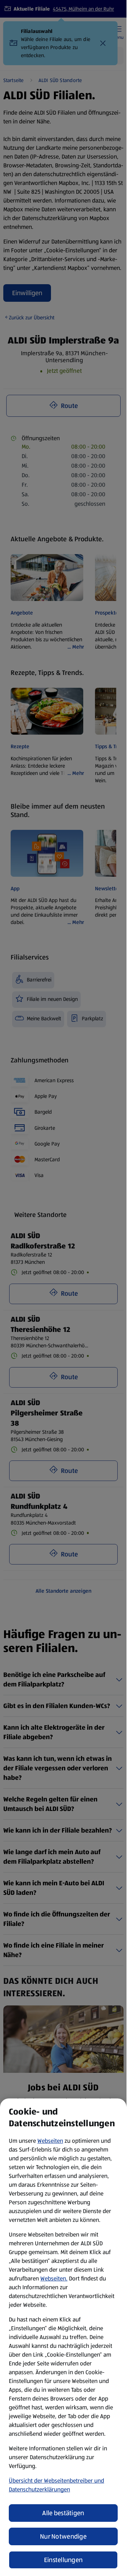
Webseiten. (54, 2278)
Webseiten (50, 2141)
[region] (63, 2337)
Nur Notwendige (63, 2536)
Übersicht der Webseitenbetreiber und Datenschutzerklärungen (56, 2485)
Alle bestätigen (63, 2513)
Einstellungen (63, 2560)
